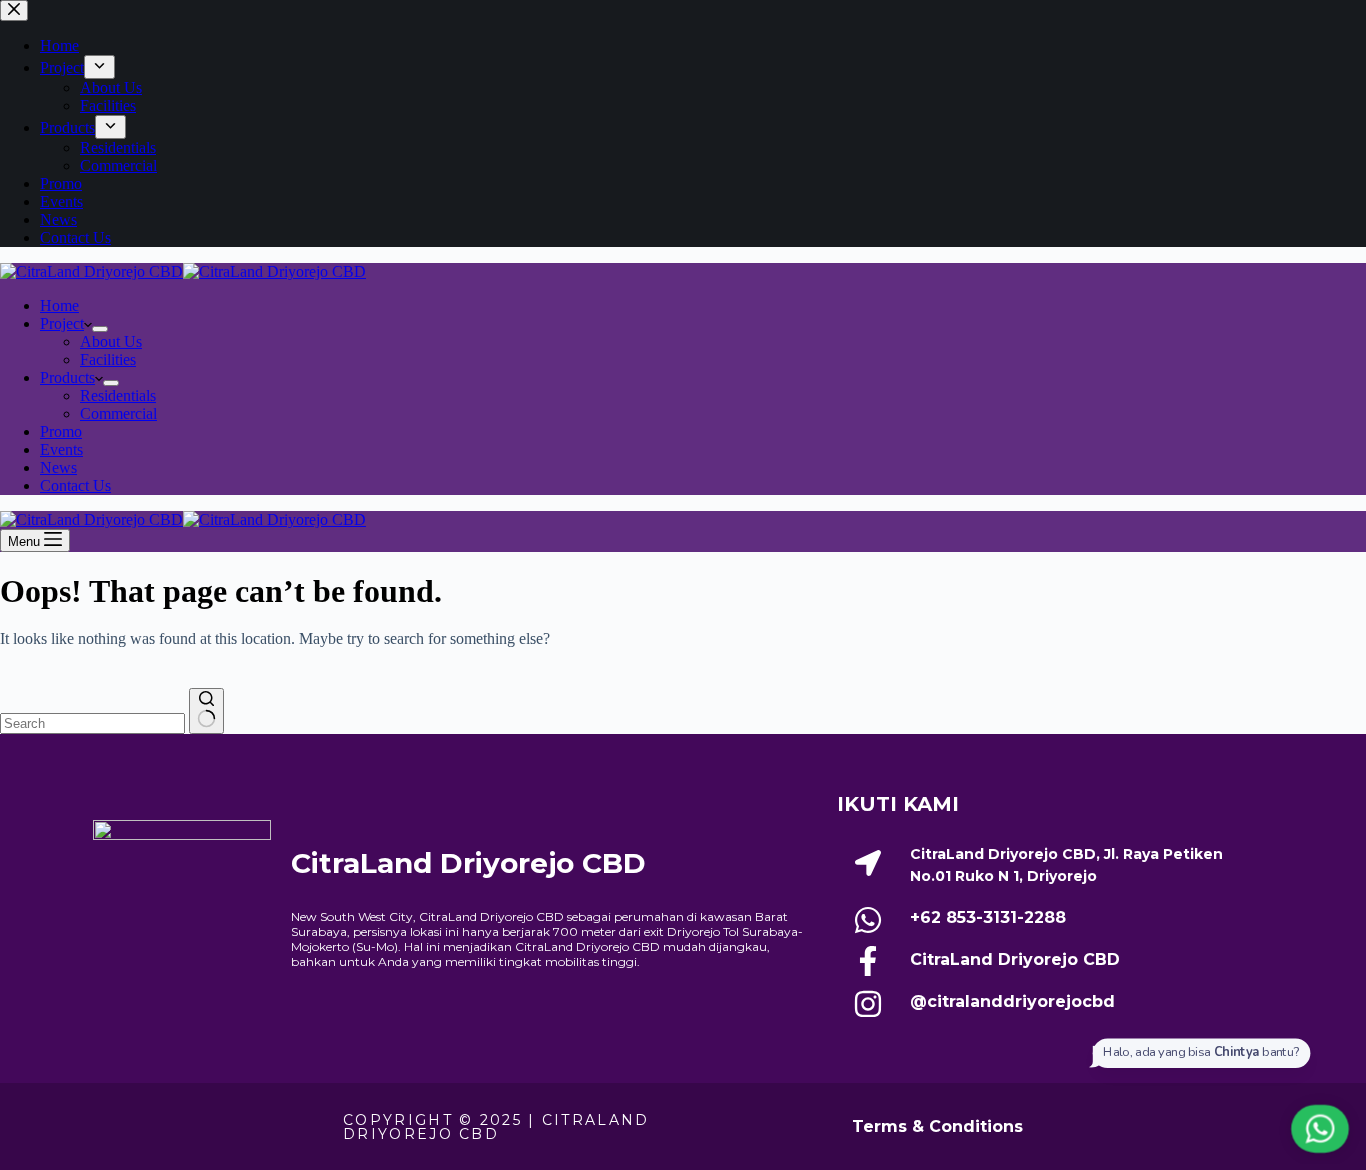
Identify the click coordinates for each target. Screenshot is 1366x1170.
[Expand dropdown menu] (100, 329)
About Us (111, 341)
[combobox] (92, 723)
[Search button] (206, 711)
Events (61, 449)
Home (59, 305)
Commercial (118, 413)
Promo (61, 431)
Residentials (118, 395)
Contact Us (75, 485)
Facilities (108, 359)
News (58, 467)
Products (67, 377)
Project (62, 323)
